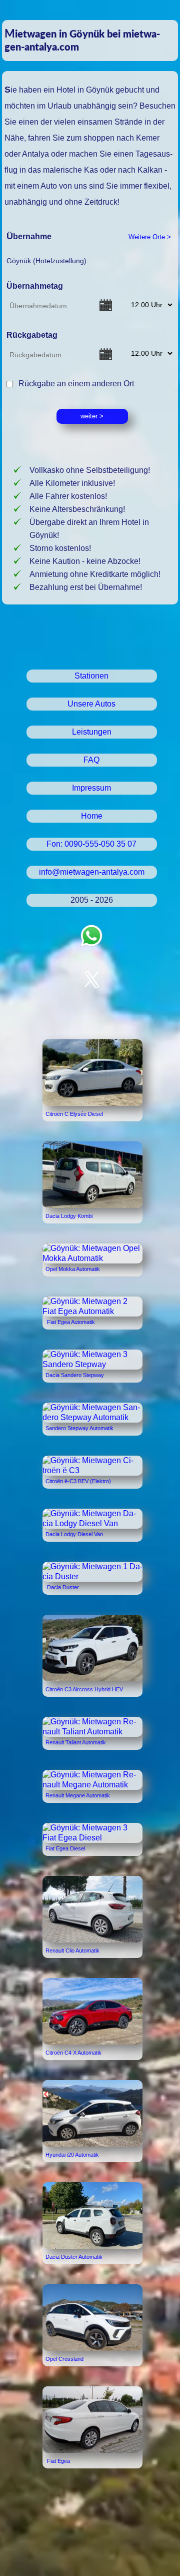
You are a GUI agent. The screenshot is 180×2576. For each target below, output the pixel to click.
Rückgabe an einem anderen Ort (74, 384)
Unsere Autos (91, 704)
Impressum (91, 788)
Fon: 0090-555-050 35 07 (91, 844)
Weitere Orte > (150, 237)
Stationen (91, 676)
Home (92, 816)
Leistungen (92, 732)
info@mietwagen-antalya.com (92, 872)
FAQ (91, 760)
